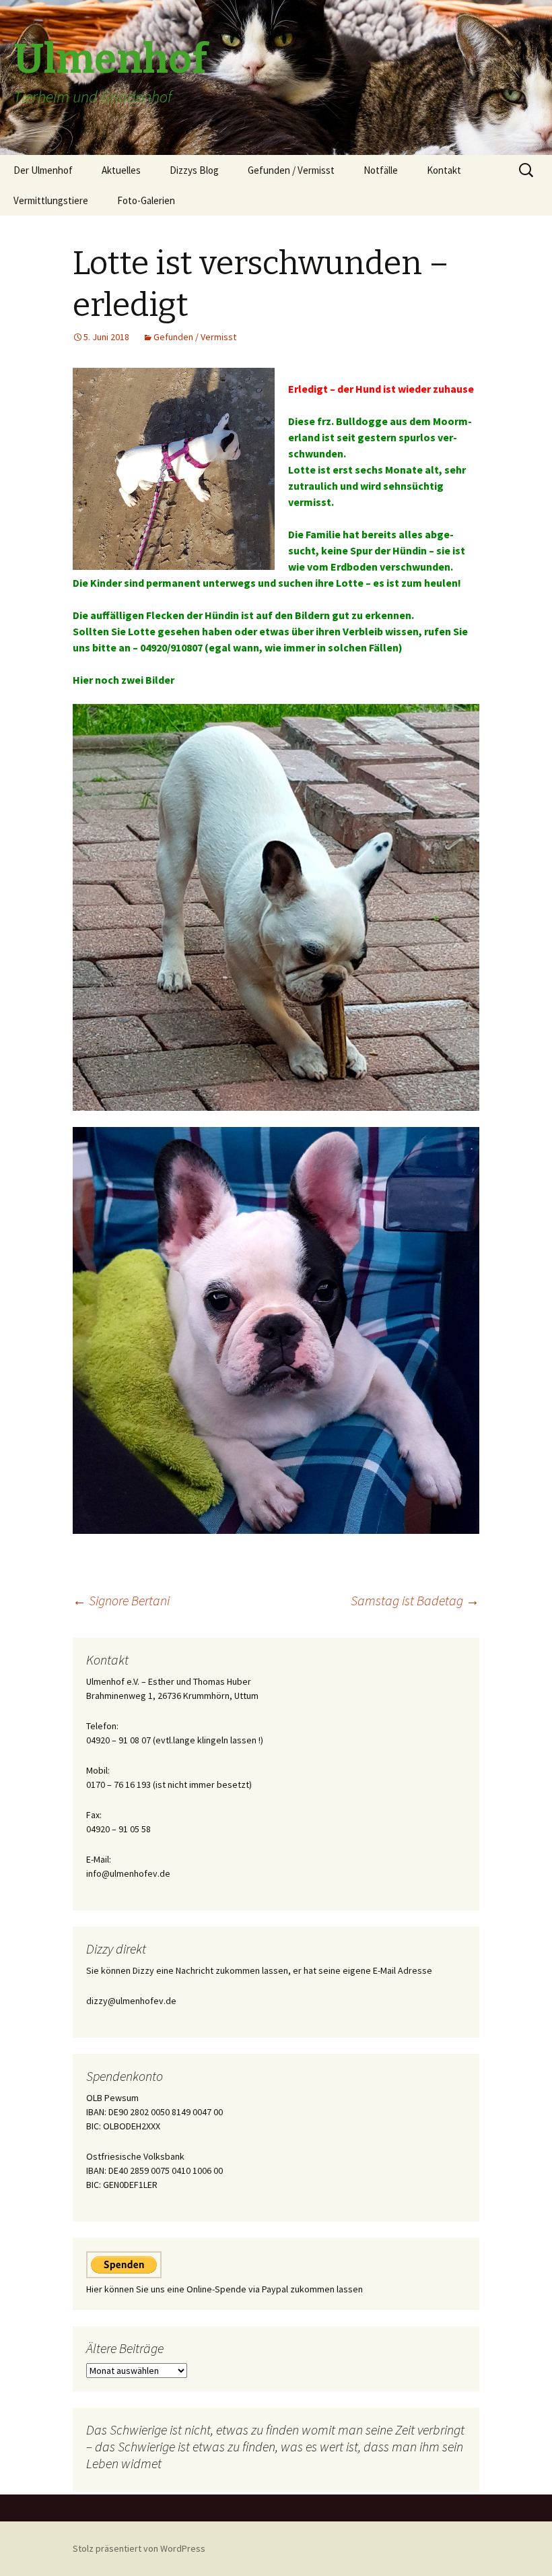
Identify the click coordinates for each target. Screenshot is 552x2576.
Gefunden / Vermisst (291, 170)
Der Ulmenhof (43, 170)
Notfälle (381, 170)
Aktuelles (121, 170)
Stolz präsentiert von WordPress (139, 2548)
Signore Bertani (121, 1600)
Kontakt (444, 170)
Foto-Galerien (146, 200)
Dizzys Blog (194, 170)
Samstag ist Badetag (415, 1600)
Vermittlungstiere (51, 200)
